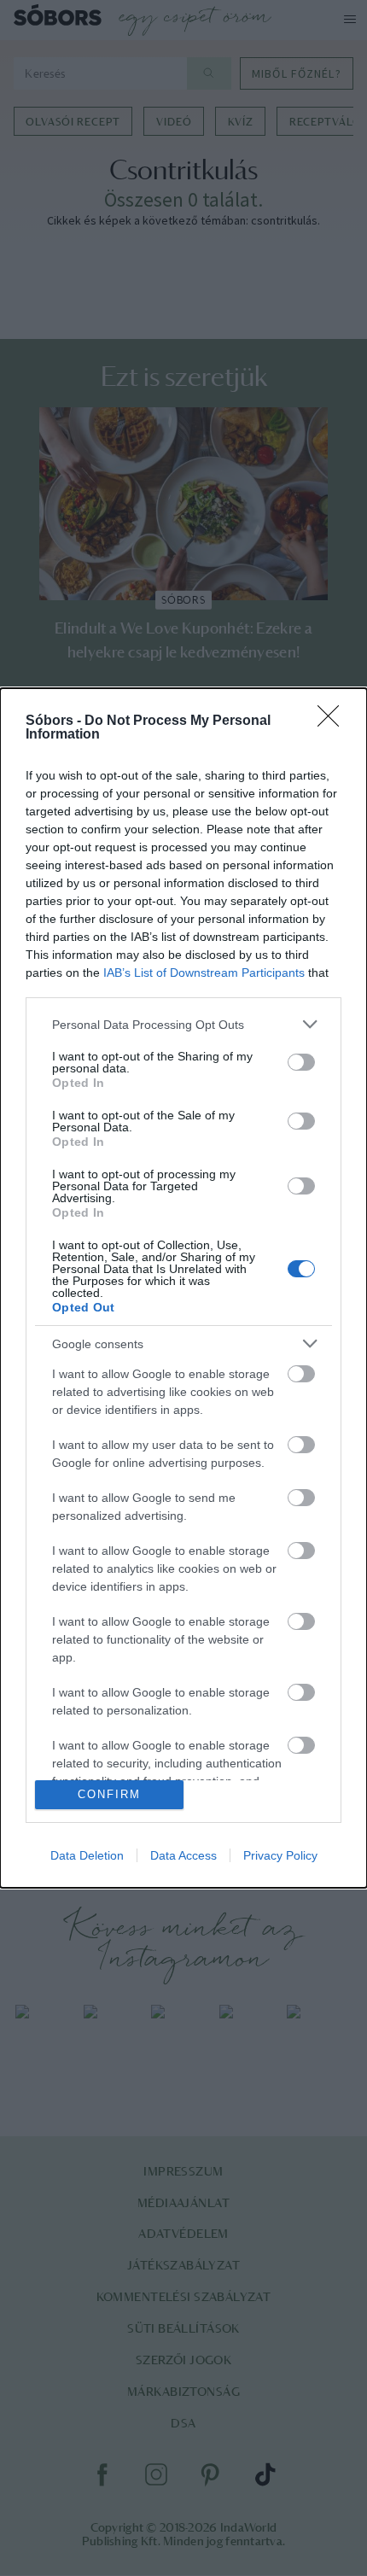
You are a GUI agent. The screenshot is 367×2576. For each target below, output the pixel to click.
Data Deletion (87, 1855)
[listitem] (183, 1024)
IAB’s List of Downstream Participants (204, 973)
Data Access (183, 1855)
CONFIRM (109, 1794)
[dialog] (183, 1288)
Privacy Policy (280, 1855)
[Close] (334, 721)
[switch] (301, 1062)
